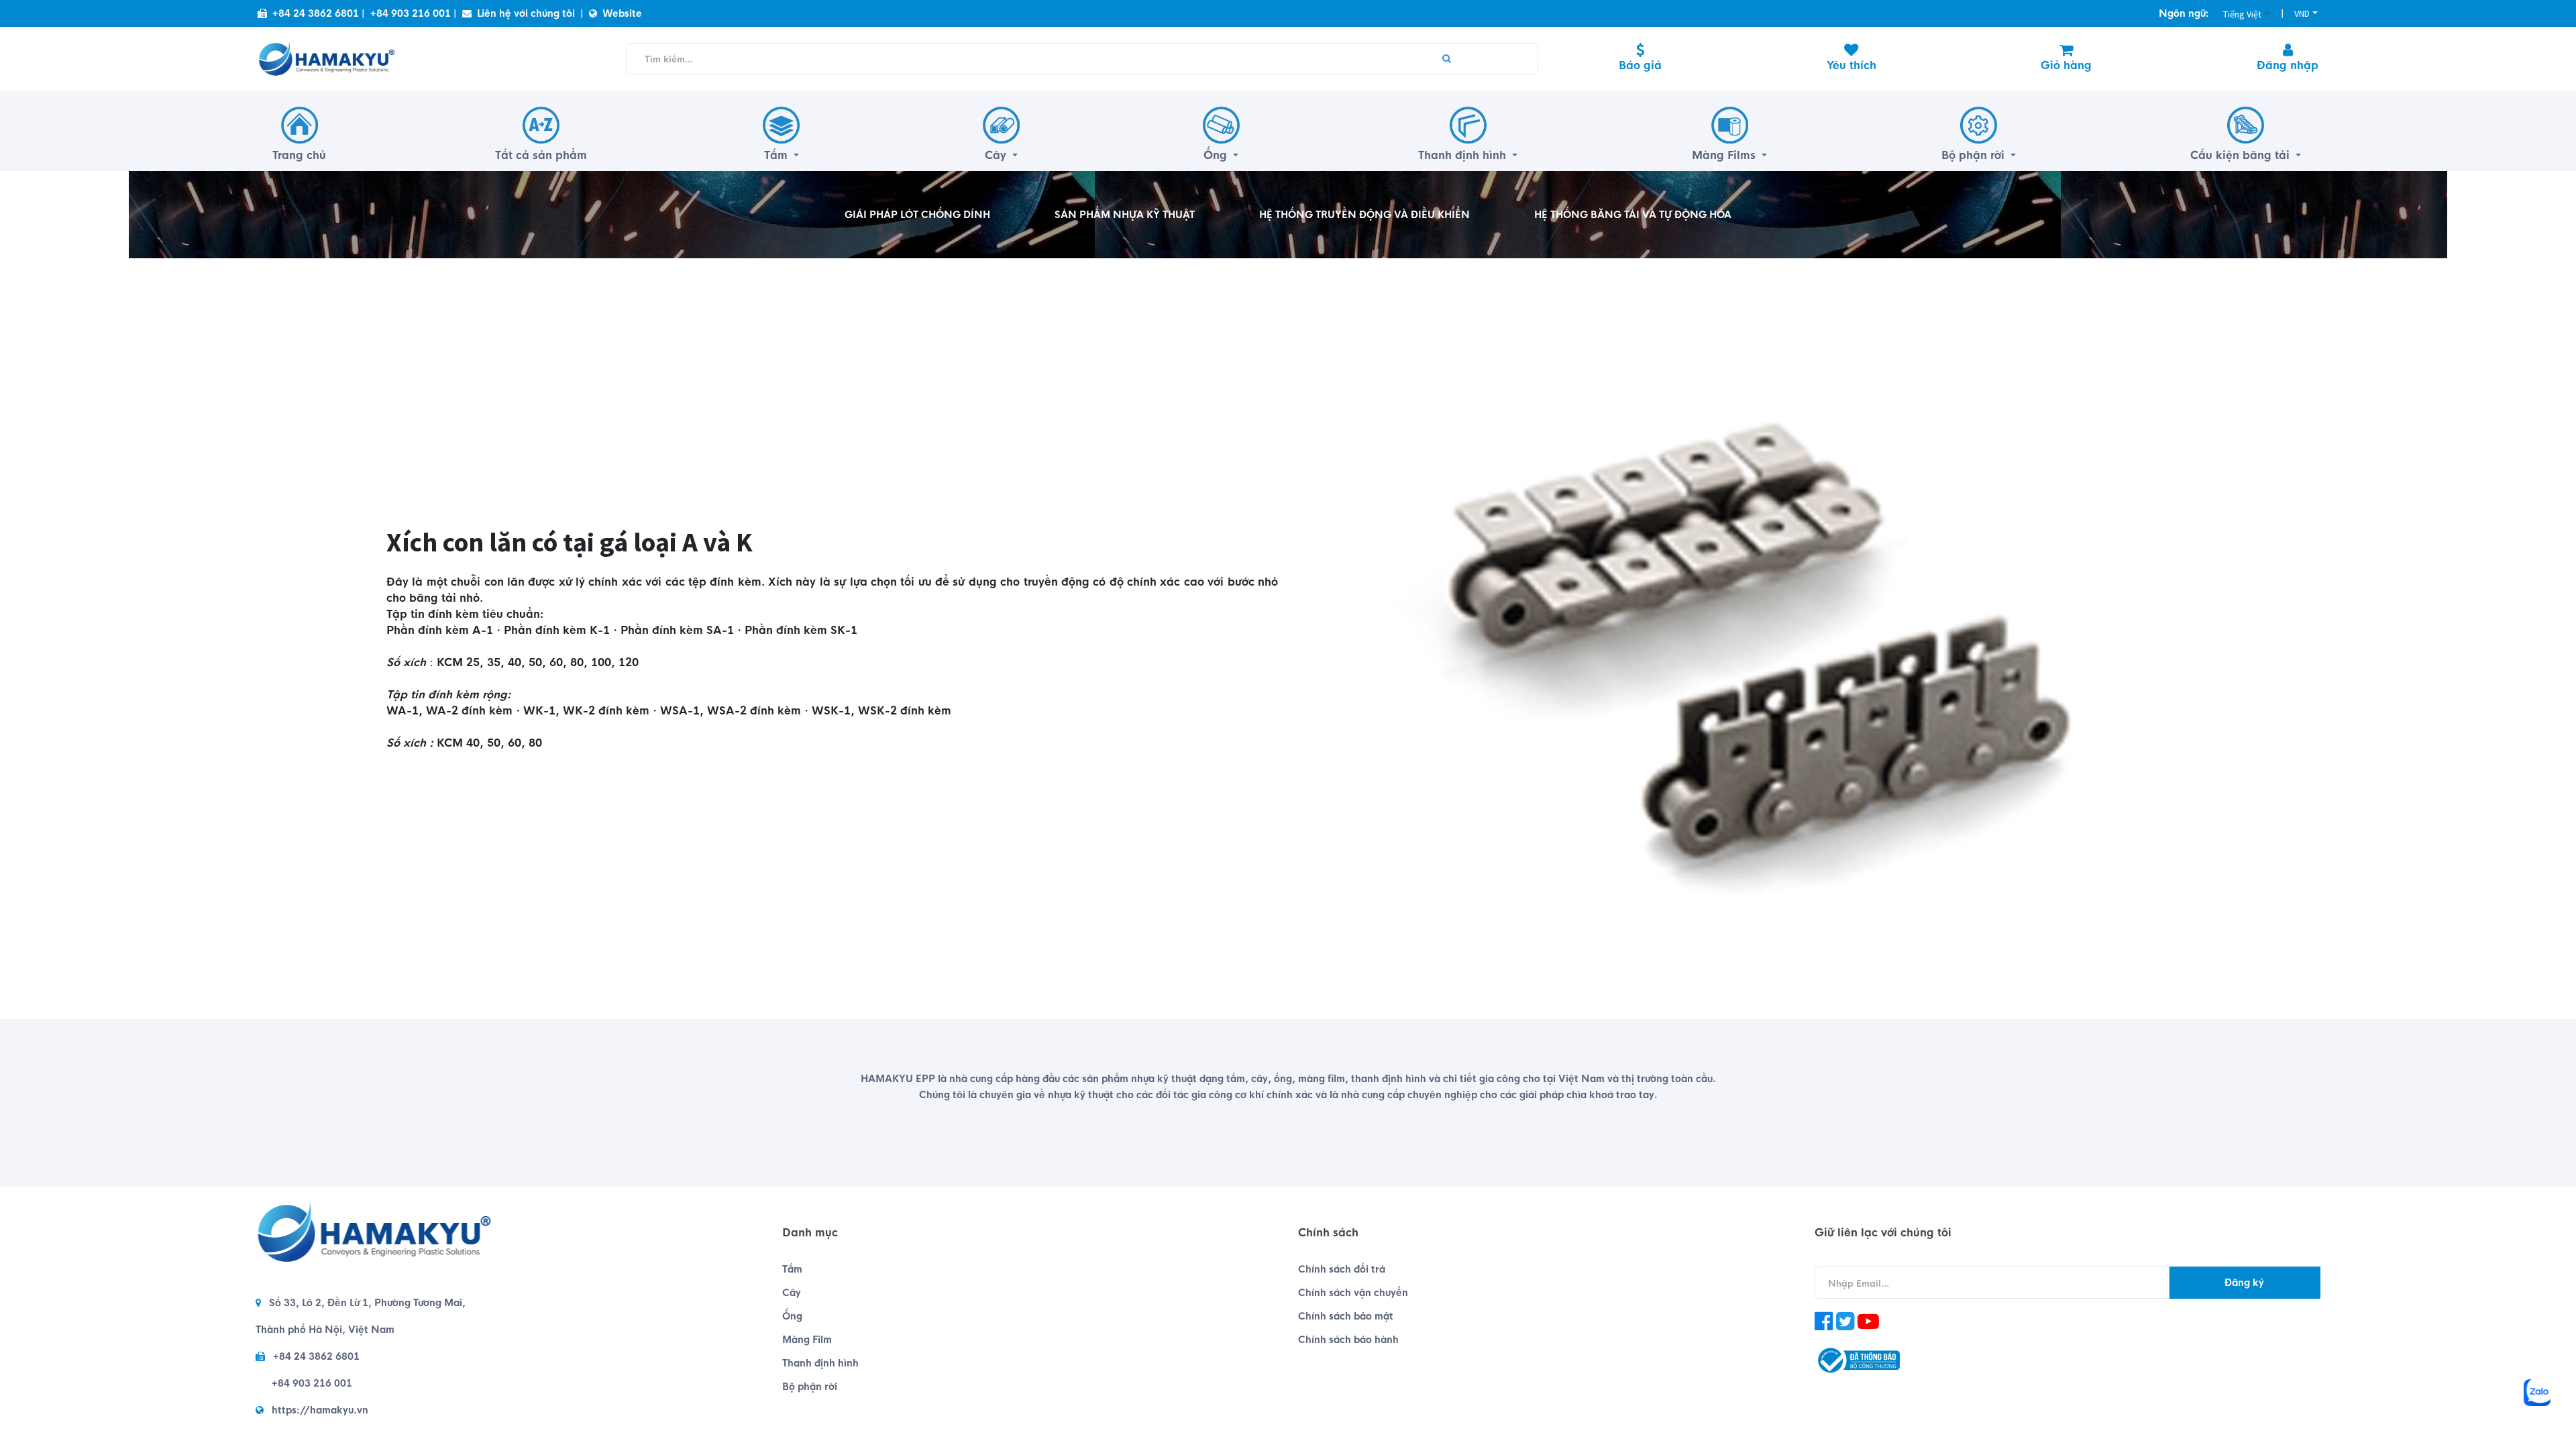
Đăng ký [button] (2244, 1283)
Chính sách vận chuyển (1353, 1293)
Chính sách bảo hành (1348, 1340)
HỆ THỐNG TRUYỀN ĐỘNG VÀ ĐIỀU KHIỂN (1364, 215)
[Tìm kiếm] (1447, 59)
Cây (792, 1293)
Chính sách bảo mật (1346, 1316)
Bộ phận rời (810, 1387)
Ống (792, 1316)
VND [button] (2302, 13)
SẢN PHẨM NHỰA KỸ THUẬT (1125, 215)
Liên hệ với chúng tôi (526, 13)
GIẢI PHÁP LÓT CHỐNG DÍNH (917, 215)
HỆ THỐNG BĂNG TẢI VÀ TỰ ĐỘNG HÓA (1633, 215)
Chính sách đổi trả (1342, 1269)
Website (622, 13)
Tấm (792, 1269)
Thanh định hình (820, 1363)
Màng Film (807, 1340)
